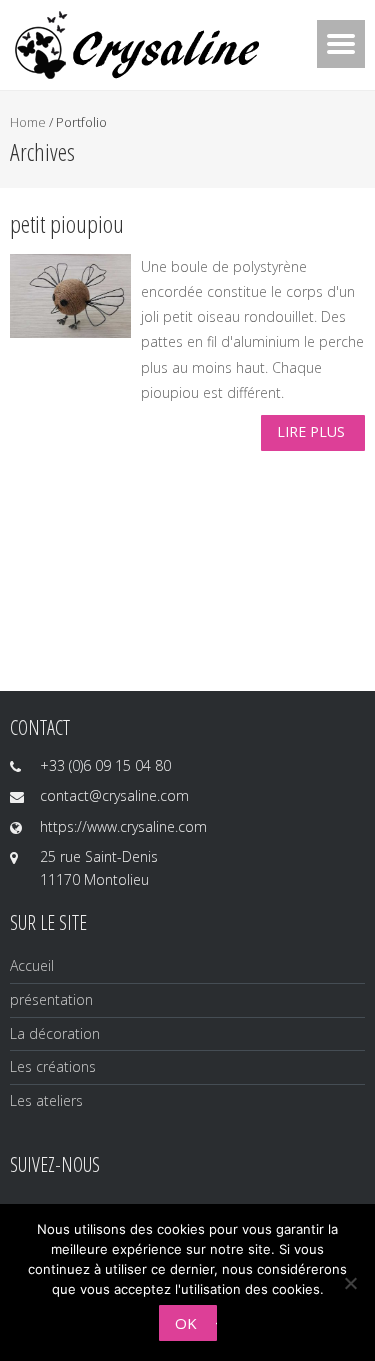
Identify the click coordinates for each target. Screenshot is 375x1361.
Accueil (32, 965)
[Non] (350, 1283)
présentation (51, 999)
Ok (186, 1323)
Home (28, 122)
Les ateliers (46, 1100)
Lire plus (311, 431)
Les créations (53, 1066)
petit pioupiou (67, 223)
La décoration (55, 1033)
